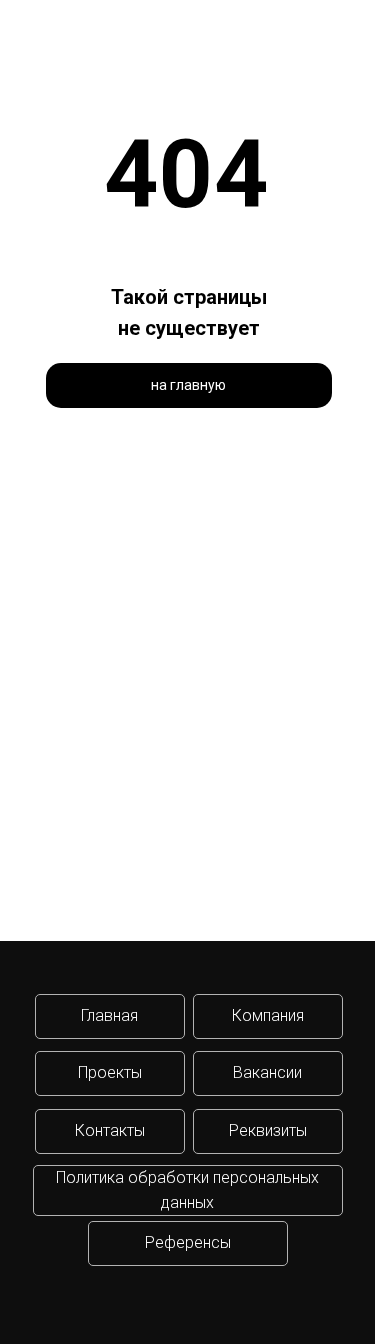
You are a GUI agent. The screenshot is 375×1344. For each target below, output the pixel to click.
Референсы (188, 1242)
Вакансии (267, 1072)
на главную (188, 385)
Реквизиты (268, 1130)
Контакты (110, 1130)
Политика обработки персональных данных (187, 1190)
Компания (268, 1015)
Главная (109, 1015)
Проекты (110, 1072)
